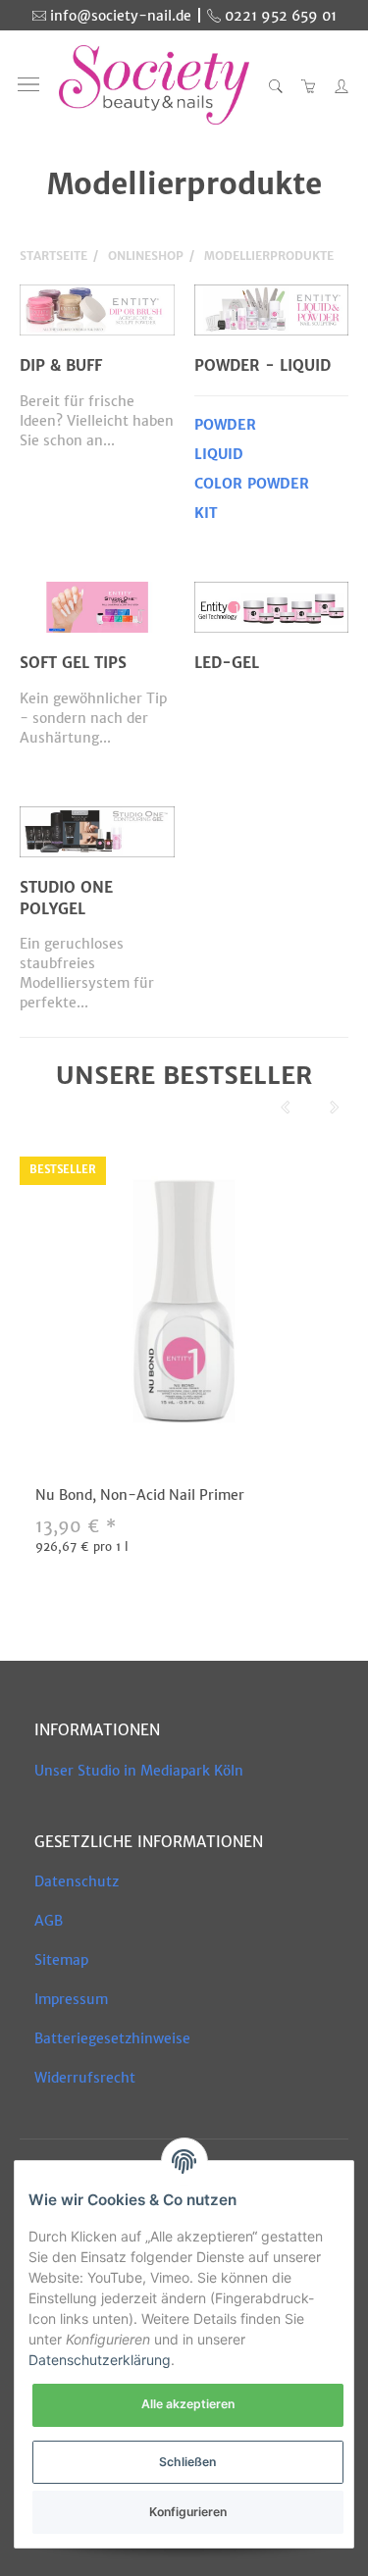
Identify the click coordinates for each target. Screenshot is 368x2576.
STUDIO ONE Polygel (66, 898)
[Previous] (286, 1108)
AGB (49, 1921)
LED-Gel (227, 663)
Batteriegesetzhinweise (112, 2038)
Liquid (219, 454)
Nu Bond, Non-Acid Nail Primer (140, 1495)
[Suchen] (276, 85)
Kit (206, 513)
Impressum (71, 1999)
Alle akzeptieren (188, 2404)
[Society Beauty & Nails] (154, 85)
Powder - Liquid (263, 365)
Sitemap (61, 1960)
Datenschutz (77, 1881)
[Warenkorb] (309, 85)
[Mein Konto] (337, 85)
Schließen (187, 2462)
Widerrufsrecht (85, 2078)
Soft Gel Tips (73, 663)
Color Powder (252, 484)
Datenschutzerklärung (100, 2360)
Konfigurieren (188, 2512)
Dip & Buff (61, 365)
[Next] (335, 1108)
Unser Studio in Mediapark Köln (139, 1771)
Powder (225, 425)
